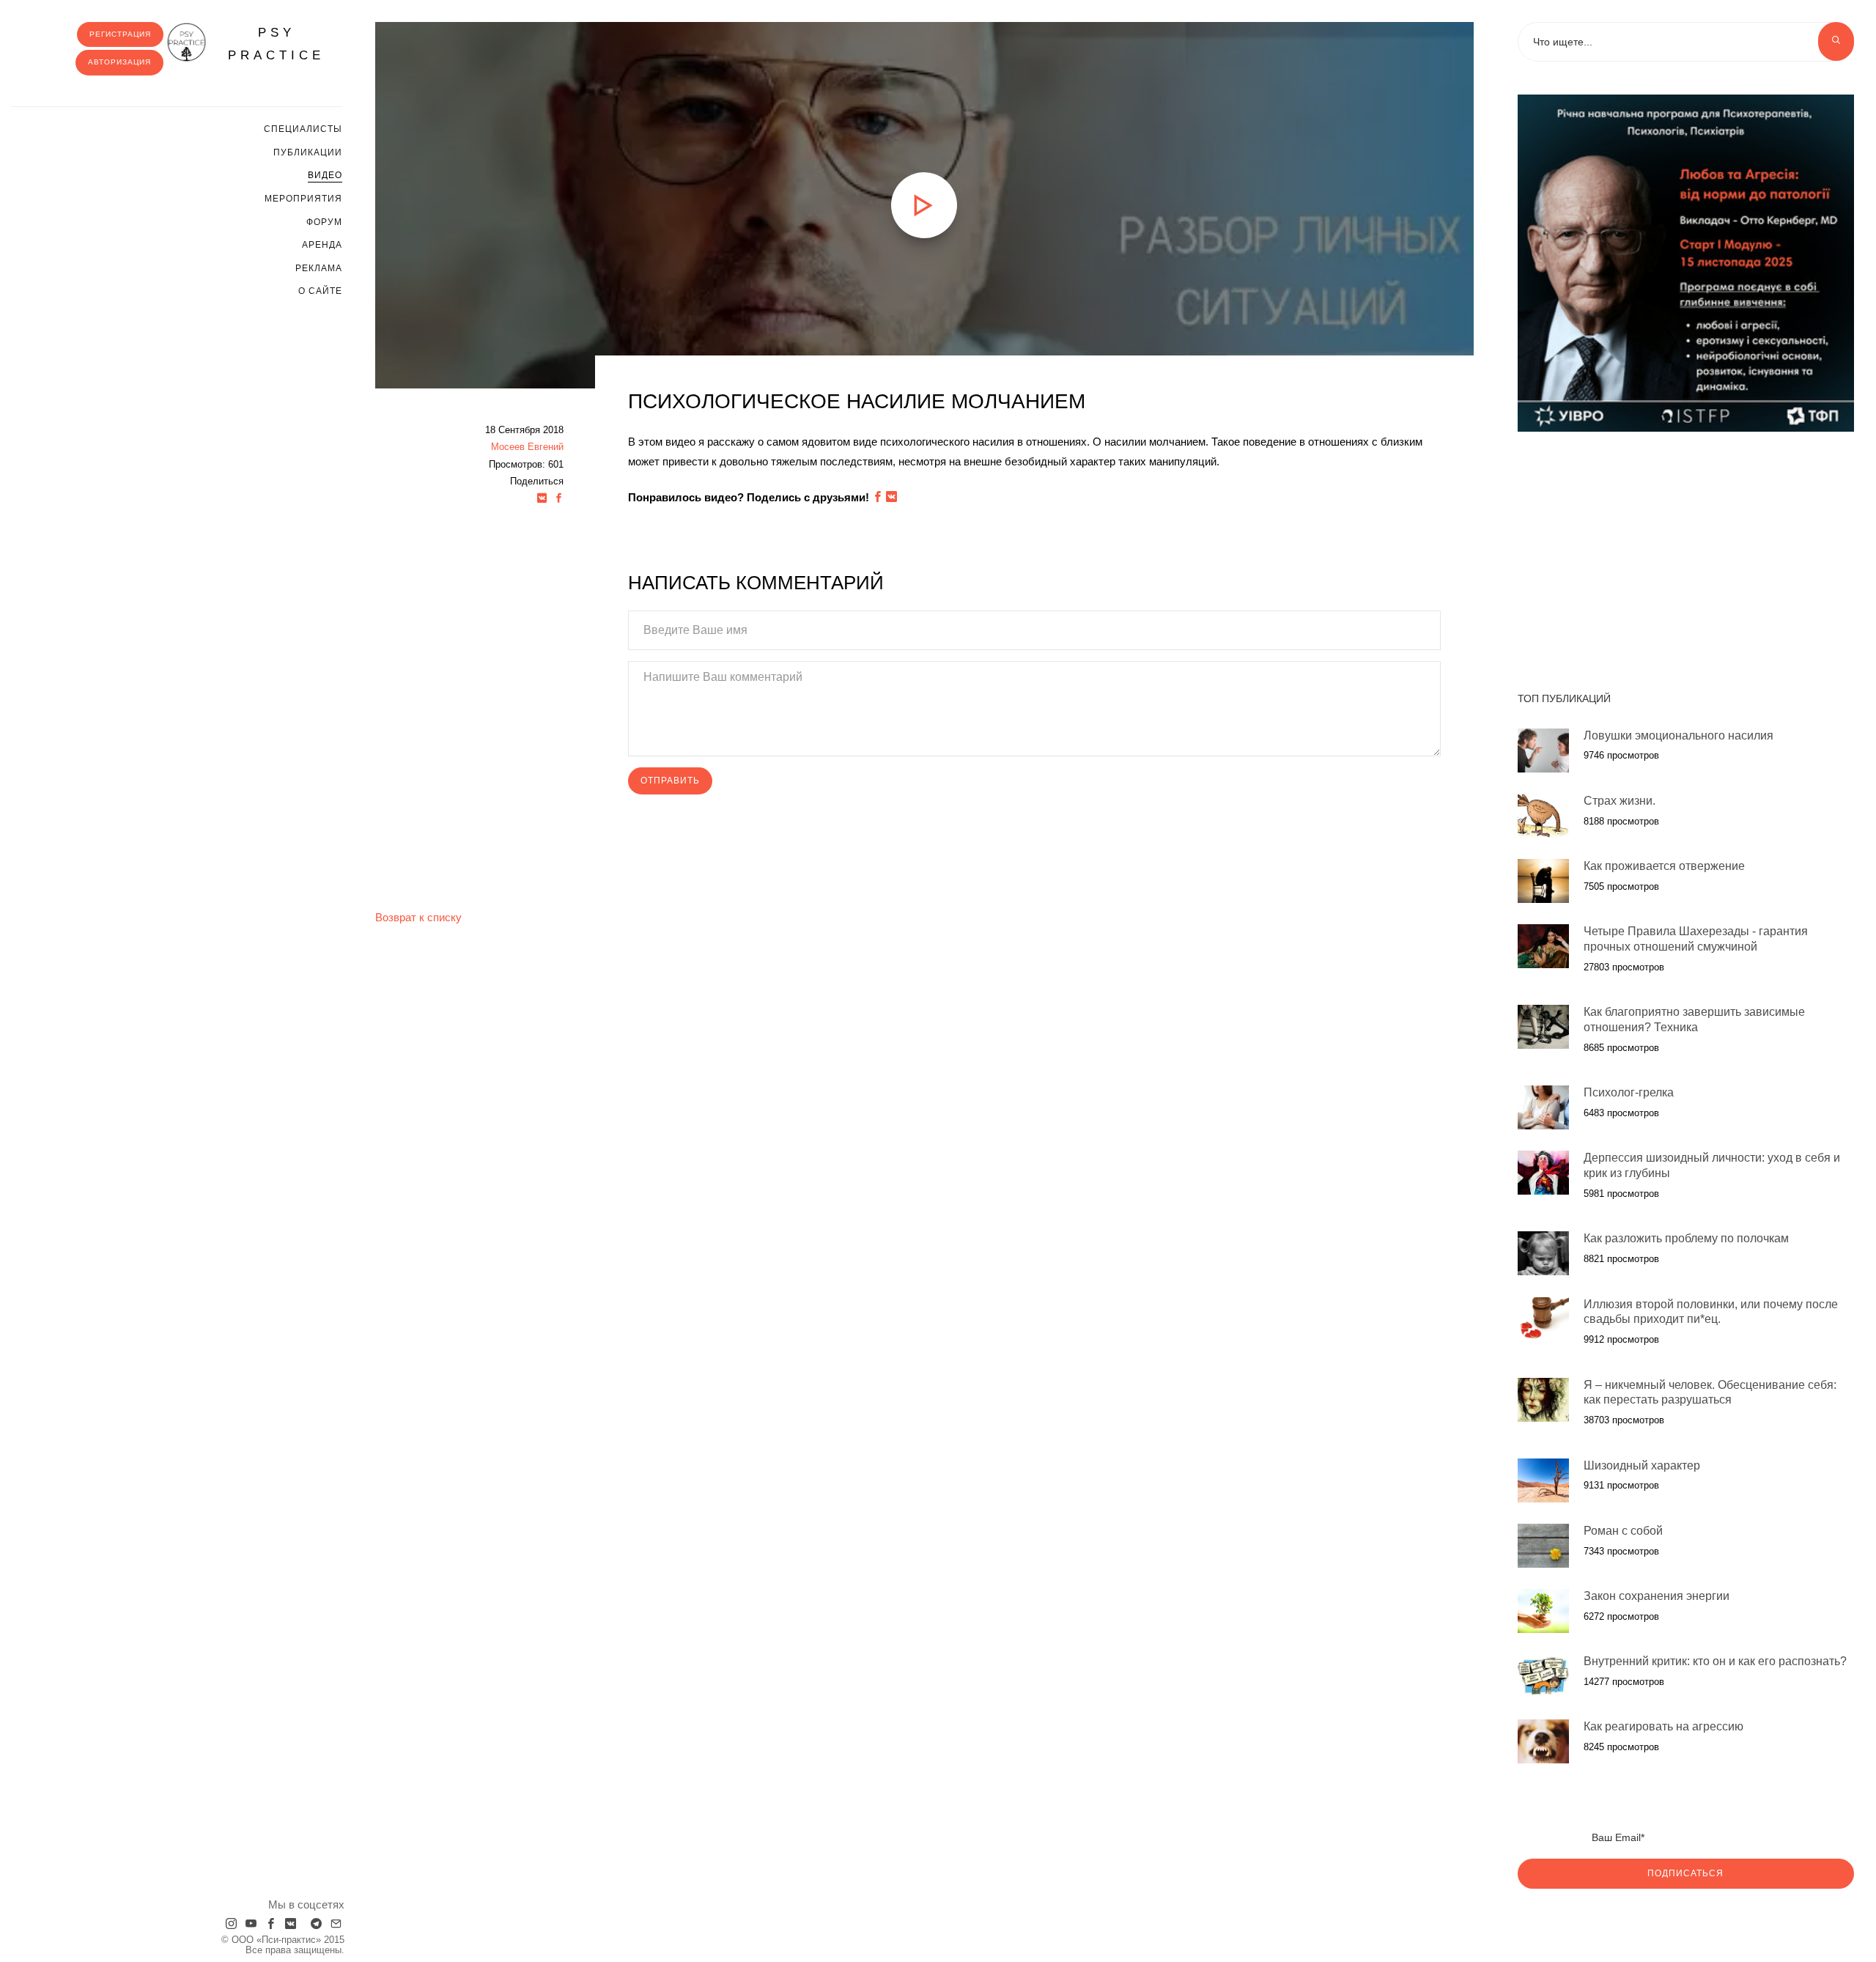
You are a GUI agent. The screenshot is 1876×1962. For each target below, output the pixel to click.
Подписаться (1685, 1873)
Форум (324, 222)
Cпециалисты (303, 129)
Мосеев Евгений (527, 447)
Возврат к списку (418, 917)
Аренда (322, 245)
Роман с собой (1623, 1531)
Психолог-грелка (1629, 1092)
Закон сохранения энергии (1657, 1596)
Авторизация (119, 62)
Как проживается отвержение (1664, 866)
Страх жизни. (1620, 801)
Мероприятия (303, 199)
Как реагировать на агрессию (1663, 1726)
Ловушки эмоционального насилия (1679, 735)
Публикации (308, 152)
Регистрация (120, 34)
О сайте (320, 291)
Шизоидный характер (1642, 1465)
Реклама (319, 268)
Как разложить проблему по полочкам (1686, 1238)
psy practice (276, 44)
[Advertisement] (1686, 554)
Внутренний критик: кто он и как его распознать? (1715, 1661)
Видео (325, 175)
